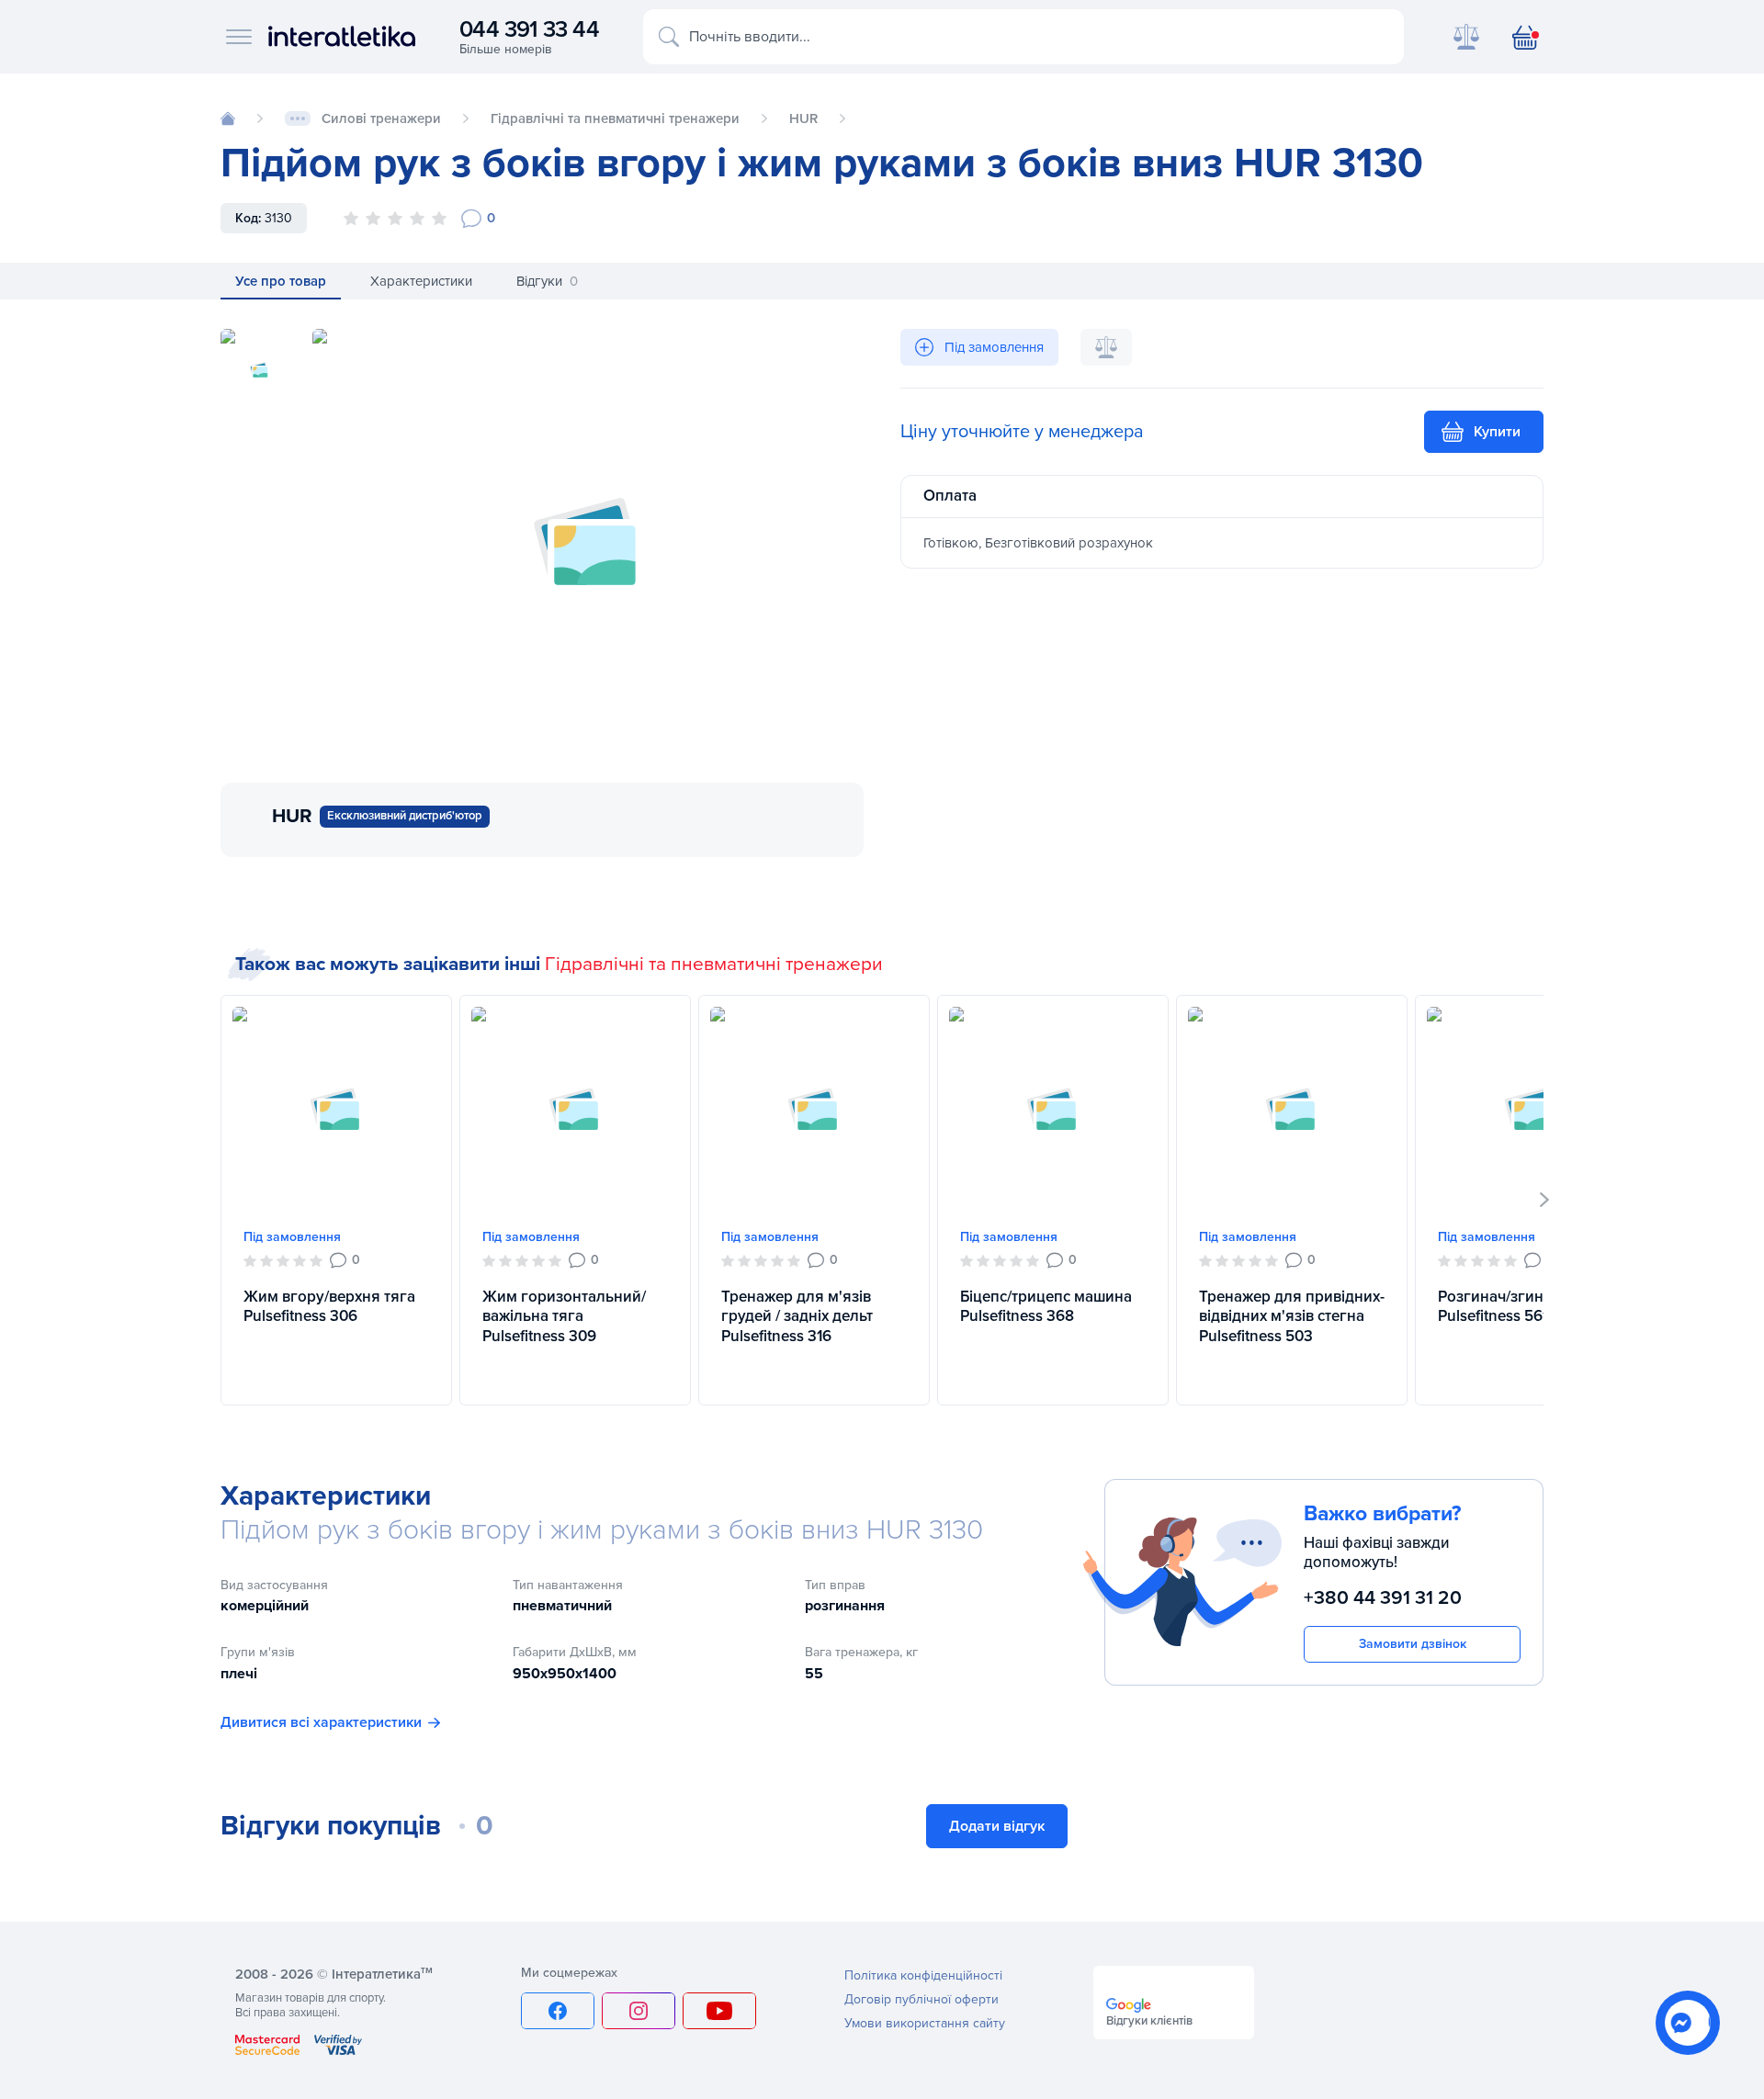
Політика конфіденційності (923, 1975)
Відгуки (547, 281)
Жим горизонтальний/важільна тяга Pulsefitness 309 (564, 1316)
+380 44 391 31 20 (1383, 1598)
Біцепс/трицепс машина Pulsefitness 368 (1046, 1306)
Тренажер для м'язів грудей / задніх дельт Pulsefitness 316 (797, 1316)
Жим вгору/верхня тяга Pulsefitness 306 (329, 1306)
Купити (1497, 432)
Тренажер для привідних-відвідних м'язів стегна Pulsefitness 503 (1292, 1316)
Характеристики (421, 281)
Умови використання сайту (925, 2023)
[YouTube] (719, 2011)
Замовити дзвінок (1413, 1644)
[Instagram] (639, 2011)
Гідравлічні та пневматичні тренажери (714, 964)
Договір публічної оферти (922, 1999)
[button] (1545, 1200)
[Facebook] (558, 2011)
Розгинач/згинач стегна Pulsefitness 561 (1524, 1306)
